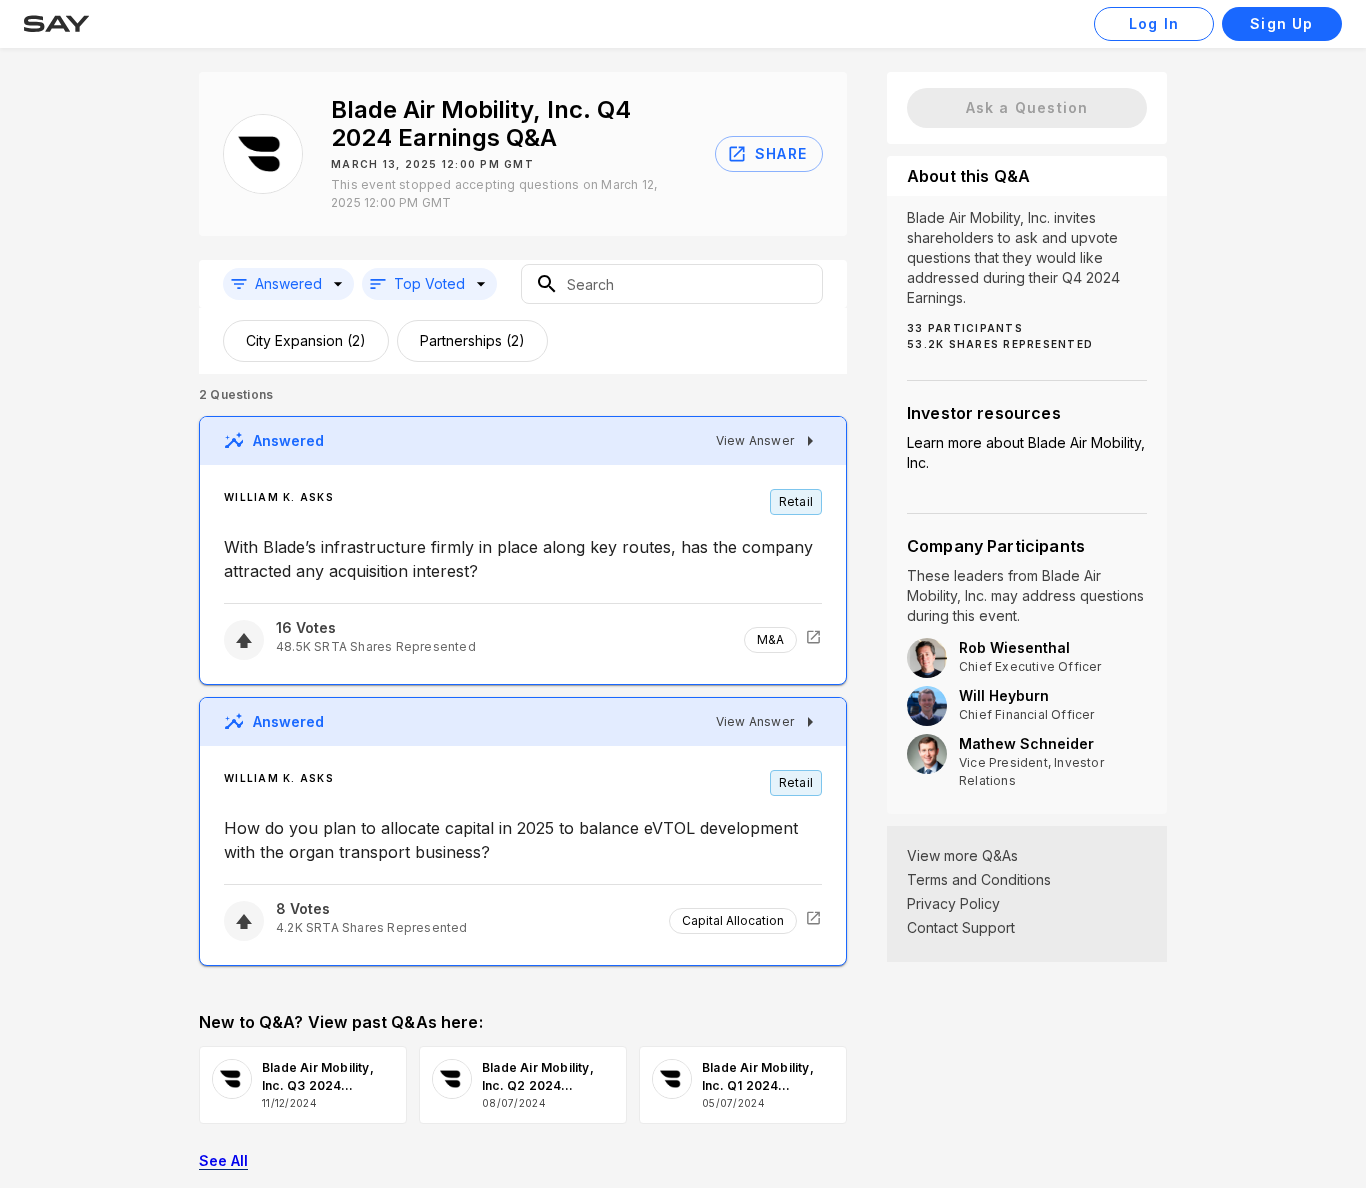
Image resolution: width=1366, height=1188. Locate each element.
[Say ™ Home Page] (56, 24)
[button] (288, 284)
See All (223, 1160)
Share (781, 153)
